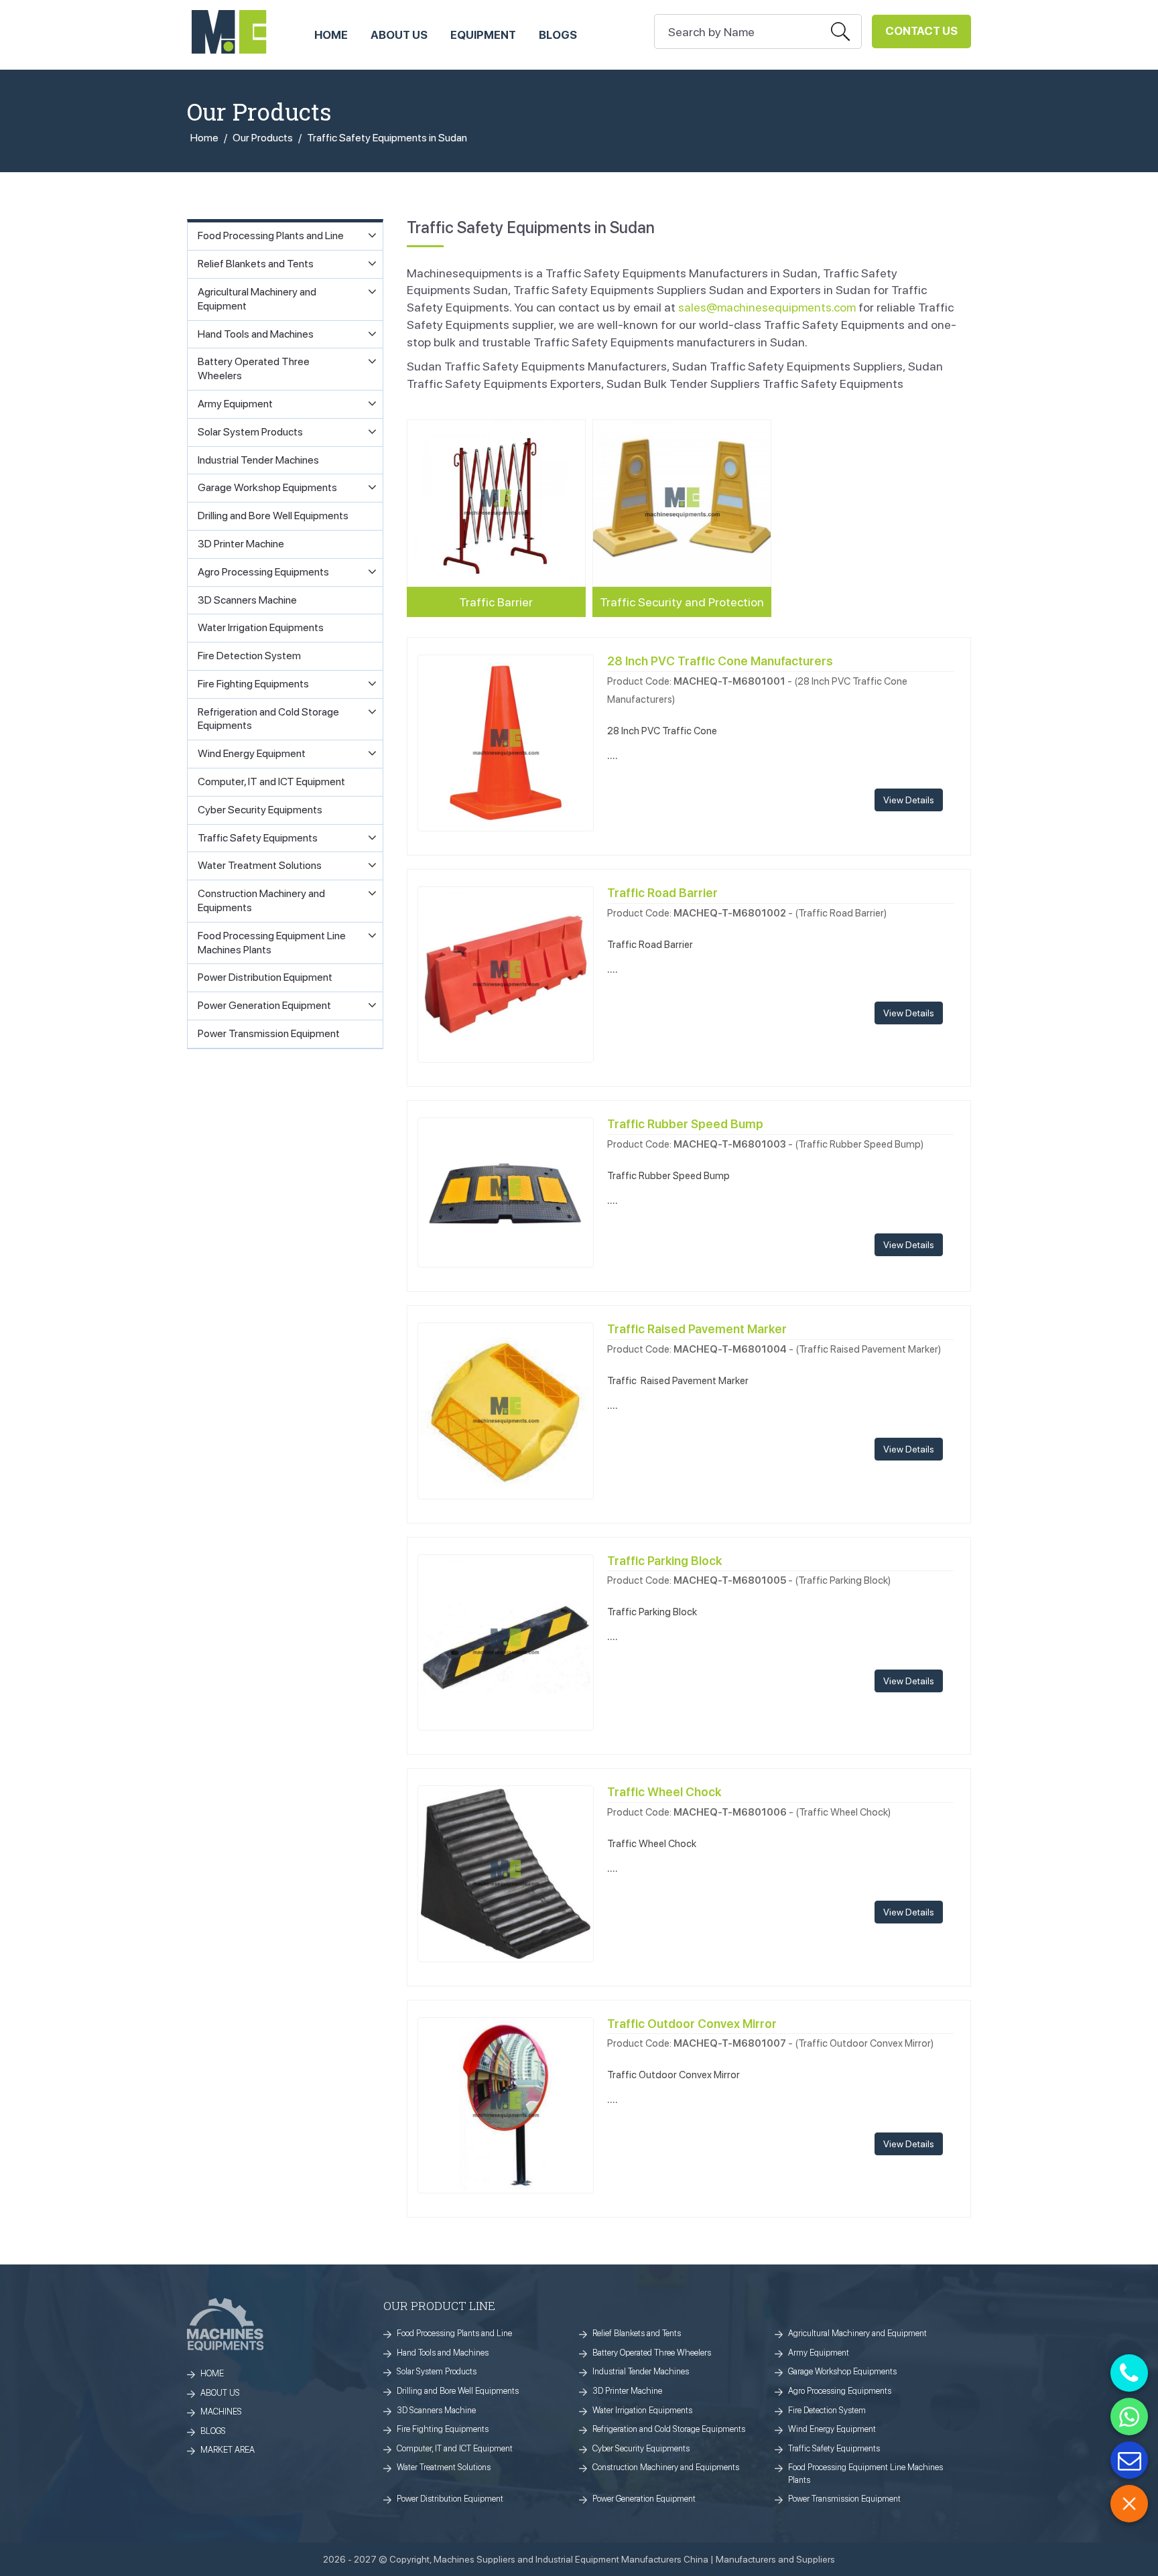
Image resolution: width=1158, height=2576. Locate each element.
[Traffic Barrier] (496, 503)
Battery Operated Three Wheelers (652, 2353)
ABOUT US (399, 35)
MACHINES (221, 2412)
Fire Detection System (827, 2410)
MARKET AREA (228, 2450)
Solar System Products (437, 2371)
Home (204, 138)
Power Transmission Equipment (844, 2499)
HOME (331, 35)
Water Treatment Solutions (444, 2467)
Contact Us (921, 31)
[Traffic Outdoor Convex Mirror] (506, 2104)
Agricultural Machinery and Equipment (857, 2333)
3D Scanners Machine (436, 2410)
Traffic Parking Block (664, 1561)
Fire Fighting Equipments (443, 2429)
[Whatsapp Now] (1129, 2417)
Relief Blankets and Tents (637, 2333)
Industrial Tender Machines (641, 2371)
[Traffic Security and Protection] (682, 503)
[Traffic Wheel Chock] (506, 1872)
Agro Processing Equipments (840, 2391)
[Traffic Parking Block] (506, 1641)
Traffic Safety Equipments (834, 2448)
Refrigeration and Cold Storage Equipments (669, 2429)
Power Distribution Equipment (450, 2499)
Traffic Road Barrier (662, 893)
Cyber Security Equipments (641, 2448)
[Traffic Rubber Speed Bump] (506, 1192)
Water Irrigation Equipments (642, 2410)
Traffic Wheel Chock (664, 1792)
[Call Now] (1129, 2373)
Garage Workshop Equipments (842, 2371)
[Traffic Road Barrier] (506, 973)
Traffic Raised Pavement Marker (697, 1329)
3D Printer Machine (627, 2391)
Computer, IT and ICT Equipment (455, 2448)
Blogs (558, 35)
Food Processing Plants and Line (454, 2333)
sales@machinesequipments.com (767, 307)
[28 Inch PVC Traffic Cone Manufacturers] (506, 742)
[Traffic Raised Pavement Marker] (506, 1409)
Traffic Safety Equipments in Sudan (387, 138)
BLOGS (213, 2431)
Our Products (263, 138)
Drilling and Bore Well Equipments (458, 2391)
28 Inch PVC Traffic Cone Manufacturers (720, 661)
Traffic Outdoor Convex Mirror (692, 2024)
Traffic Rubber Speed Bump (685, 1124)
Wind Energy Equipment (832, 2429)
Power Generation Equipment (644, 2499)
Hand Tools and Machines (443, 2353)
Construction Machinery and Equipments (666, 2467)
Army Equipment (819, 2353)
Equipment (483, 35)
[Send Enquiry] (1129, 2460)
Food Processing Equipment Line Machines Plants (865, 2473)
